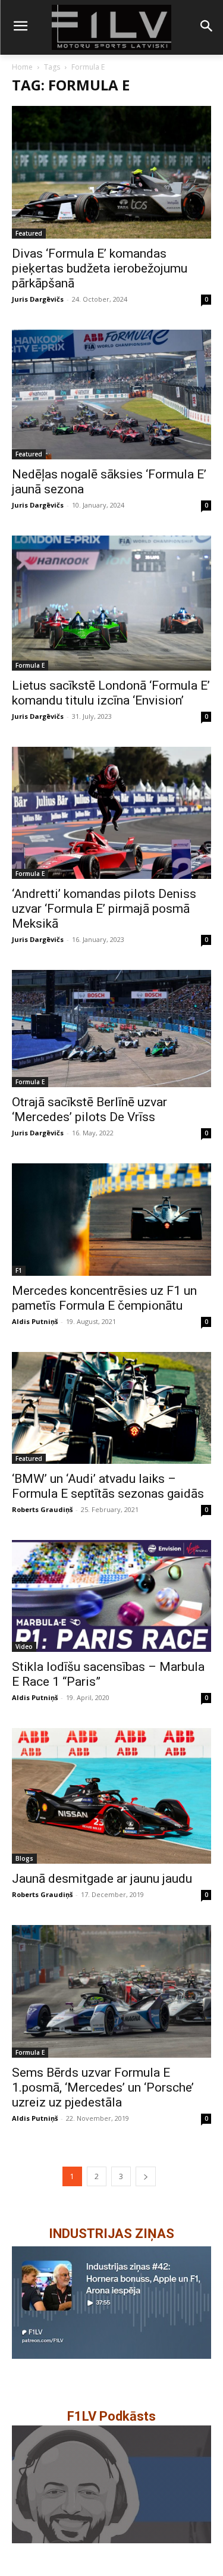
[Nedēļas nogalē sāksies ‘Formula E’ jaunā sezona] (111, 395)
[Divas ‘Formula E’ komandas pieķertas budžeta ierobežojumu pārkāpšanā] (111, 172)
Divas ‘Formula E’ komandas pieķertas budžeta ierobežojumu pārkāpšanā (100, 268)
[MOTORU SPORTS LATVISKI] (111, 27)
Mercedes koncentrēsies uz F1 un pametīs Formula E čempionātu (104, 1298)
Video (24, 1647)
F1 (19, 1270)
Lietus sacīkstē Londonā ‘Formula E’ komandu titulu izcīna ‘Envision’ (111, 693)
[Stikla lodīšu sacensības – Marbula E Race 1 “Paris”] (111, 1596)
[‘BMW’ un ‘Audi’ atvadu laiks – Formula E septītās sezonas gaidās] (111, 1408)
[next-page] (146, 2176)
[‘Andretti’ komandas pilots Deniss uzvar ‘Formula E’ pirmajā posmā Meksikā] (111, 813)
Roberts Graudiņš (42, 1509)
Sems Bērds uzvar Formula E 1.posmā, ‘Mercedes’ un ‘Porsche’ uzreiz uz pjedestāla (103, 2087)
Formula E (30, 665)
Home (22, 67)
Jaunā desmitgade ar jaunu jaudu (102, 1879)
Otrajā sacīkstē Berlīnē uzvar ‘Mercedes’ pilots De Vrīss (89, 1109)
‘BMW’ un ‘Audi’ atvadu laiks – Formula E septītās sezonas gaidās (108, 1486)
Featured (29, 233)
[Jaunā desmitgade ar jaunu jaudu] (111, 1796)
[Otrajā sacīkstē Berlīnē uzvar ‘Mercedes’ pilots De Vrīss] (111, 1029)
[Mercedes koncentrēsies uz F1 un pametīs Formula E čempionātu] (111, 1219)
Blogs (24, 1858)
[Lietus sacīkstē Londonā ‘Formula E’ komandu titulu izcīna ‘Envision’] (111, 603)
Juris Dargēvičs (38, 299)
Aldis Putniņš (35, 1321)
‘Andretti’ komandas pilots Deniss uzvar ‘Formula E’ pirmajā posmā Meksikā (104, 909)
